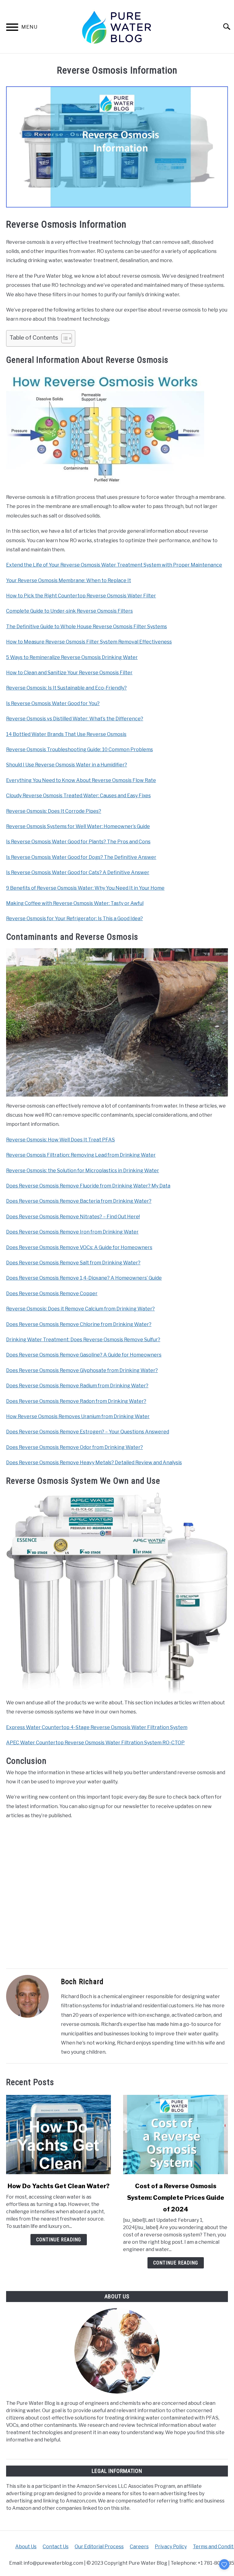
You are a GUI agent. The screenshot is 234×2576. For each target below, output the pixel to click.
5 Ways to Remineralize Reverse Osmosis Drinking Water (72, 657)
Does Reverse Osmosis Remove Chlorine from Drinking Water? (79, 1324)
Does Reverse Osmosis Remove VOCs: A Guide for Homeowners (79, 1247)
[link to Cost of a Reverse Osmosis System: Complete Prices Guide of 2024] (175, 2135)
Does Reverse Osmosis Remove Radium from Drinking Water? (77, 1386)
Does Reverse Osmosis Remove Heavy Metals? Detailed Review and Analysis (94, 1463)
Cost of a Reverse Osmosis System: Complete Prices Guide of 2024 (176, 2198)
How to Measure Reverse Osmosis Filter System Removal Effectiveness (89, 642)
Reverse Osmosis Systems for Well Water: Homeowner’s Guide (78, 826)
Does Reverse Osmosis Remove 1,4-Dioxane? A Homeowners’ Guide (84, 1278)
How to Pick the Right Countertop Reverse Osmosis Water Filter (81, 596)
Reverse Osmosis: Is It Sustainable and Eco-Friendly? (66, 688)
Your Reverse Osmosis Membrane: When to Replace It (69, 580)
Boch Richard (82, 1982)
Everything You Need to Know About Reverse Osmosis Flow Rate (81, 780)
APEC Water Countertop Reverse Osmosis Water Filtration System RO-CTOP (95, 1743)
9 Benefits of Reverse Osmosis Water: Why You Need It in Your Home (85, 888)
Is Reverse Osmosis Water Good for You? (53, 703)
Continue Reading (59, 2240)
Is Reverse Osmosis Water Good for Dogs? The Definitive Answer (81, 857)
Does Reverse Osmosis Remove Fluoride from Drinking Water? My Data (88, 1186)
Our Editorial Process (99, 2547)
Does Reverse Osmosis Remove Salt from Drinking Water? (73, 1263)
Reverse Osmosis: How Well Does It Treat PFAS (60, 1140)
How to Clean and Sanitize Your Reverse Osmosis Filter (69, 673)
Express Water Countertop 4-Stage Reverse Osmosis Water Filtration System (97, 1727)
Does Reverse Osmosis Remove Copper (52, 1293)
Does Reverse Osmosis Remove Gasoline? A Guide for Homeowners (84, 1355)
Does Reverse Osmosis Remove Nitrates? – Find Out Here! (73, 1217)
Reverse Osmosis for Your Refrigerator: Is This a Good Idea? (74, 919)
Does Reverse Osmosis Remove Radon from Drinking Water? (76, 1401)
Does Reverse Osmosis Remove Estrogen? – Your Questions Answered (88, 1432)
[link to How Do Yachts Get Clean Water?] (58, 2135)
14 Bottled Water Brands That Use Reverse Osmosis (66, 734)
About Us (26, 2547)
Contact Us (56, 2547)
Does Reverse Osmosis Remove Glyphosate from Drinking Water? (82, 1370)
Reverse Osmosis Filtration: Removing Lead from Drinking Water (81, 1155)
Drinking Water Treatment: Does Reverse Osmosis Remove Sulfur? (83, 1340)
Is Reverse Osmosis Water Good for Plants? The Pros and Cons (78, 842)
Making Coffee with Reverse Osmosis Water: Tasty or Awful (75, 903)
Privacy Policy (171, 2547)
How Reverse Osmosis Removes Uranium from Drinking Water (78, 1416)
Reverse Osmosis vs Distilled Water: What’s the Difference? (75, 719)
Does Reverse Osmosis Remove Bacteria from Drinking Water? (79, 1201)
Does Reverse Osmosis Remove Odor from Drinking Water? (74, 1447)
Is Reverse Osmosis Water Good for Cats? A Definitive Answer (78, 872)
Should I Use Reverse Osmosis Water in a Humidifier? (67, 765)
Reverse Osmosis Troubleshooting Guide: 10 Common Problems (80, 749)
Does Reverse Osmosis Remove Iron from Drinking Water (72, 1232)
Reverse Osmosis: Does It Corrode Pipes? (54, 811)
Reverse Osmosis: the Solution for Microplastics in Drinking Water (83, 1171)
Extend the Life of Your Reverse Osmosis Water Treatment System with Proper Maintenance (114, 565)
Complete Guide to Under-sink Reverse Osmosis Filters (69, 611)
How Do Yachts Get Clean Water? (59, 2186)
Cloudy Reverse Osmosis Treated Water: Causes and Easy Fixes (78, 796)
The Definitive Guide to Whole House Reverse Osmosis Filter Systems (87, 627)
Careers (139, 2547)
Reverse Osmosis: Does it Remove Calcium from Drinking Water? (80, 1309)
